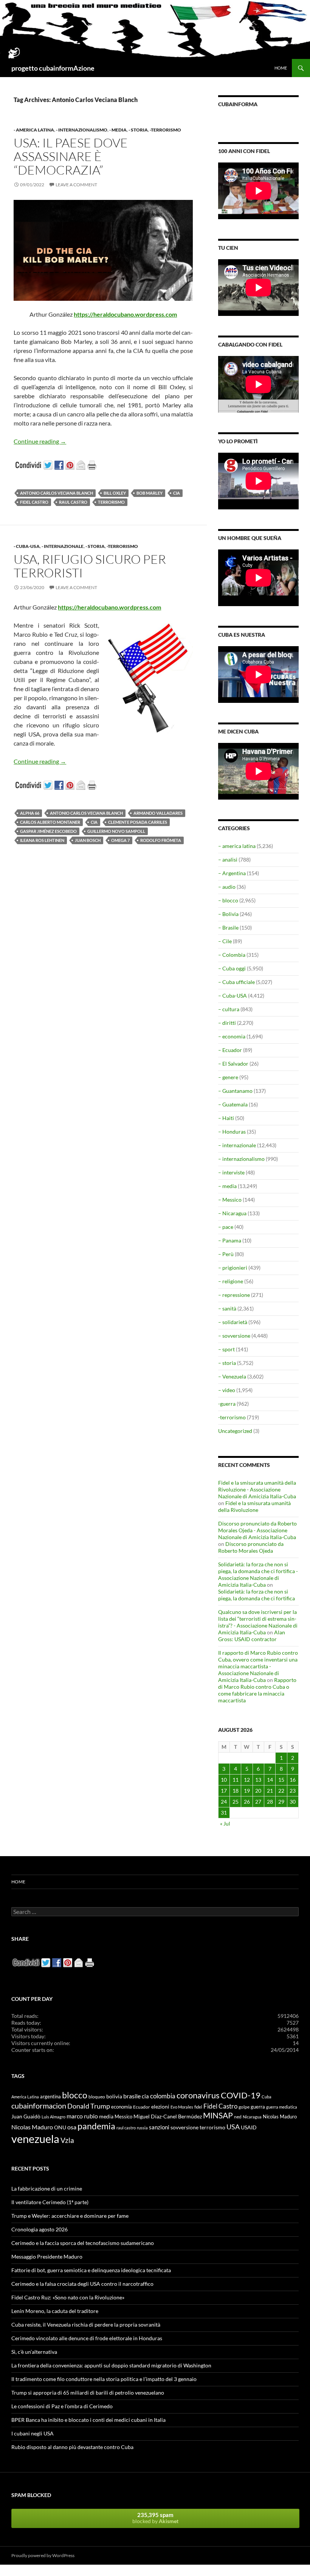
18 (236, 1791)
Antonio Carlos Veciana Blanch (57, 493)
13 (258, 1780)
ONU (60, 2127)
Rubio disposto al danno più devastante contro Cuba (72, 2447)
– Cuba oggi (232, 968)
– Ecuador (230, 1050)
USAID (249, 2127)
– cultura (229, 1009)
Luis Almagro (53, 2117)
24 (224, 1802)
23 (293, 1791)
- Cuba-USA (27, 546)
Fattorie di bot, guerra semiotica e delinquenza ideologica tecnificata (91, 2270)
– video (227, 1390)
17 (224, 1791)
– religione (231, 1281)
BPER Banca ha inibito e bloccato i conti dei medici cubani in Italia (88, 2420)
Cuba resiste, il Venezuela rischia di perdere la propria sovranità (86, 2325)
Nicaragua (252, 2117)
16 (293, 1780)
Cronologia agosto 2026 (40, 2229)
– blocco (228, 900)
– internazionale (237, 1145)
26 (247, 1802)
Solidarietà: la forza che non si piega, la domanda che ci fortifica (257, 1595)
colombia (163, 2096)
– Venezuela (232, 1376)
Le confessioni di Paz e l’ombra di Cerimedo (62, 2406)
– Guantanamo (235, 1091)
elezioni (160, 2106)
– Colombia (232, 955)
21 (270, 1791)
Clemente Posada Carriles (138, 822)
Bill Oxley (115, 493)
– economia (232, 1036)
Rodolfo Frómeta (161, 840)
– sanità (227, 1308)
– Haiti (226, 1118)
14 (270, 1780)
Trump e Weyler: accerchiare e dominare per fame (70, 2216)
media (106, 2116)
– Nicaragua (232, 1213)
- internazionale (63, 546)
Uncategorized (235, 1431)
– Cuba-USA (232, 996)
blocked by (155, 2518)
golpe (244, 2107)
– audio (227, 887)
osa (72, 2127)
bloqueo (97, 2097)
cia (177, 493)
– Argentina (232, 873)
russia (142, 2128)
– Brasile (228, 928)
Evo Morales (182, 2107)
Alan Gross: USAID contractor (252, 1636)
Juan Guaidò (26, 2116)
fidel (198, 2107)
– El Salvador (233, 1064)
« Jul (225, 1823)
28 (270, 1802)
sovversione (184, 2127)
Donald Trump (89, 2106)
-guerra (227, 1404)
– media (227, 1186)
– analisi (228, 859)
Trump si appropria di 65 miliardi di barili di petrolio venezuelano (88, 2393)
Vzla (67, 2140)
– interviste (231, 1172)
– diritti (227, 1023)
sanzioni (159, 2127)
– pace (226, 1227)
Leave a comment (76, 185)
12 (247, 1780)
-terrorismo (165, 130)
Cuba (267, 2097)
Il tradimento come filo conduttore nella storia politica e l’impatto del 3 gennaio (104, 2379)
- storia (138, 130)
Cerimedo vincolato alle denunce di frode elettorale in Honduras (87, 2338)
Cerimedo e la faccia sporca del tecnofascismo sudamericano (83, 2243)
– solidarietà (233, 1322)
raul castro (73, 502)
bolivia (114, 2096)
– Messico (230, 1200)
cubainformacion (39, 2106)
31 (224, 1812)
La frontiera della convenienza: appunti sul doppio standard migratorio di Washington (111, 2365)
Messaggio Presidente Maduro (47, 2257)
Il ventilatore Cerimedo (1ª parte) (50, 2202)
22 (281, 1791)
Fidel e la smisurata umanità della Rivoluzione (254, 1506)
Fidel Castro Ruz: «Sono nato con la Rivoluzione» (68, 2297)
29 (281, 1802)
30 (293, 1802)
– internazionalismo (241, 1159)
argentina (50, 2096)
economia (122, 2107)
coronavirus (198, 2095)
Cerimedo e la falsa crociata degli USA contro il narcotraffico (82, 2284)
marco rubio (82, 2116)
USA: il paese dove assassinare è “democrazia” (71, 156)
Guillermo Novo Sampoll (116, 831)
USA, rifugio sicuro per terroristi (90, 566)
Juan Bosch (88, 840)
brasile (132, 2096)
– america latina (237, 846)
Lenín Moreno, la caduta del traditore (55, 2311)
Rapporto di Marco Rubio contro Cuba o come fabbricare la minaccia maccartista (257, 1690)
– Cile (225, 941)
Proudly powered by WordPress (43, 2555)
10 (224, 1780)
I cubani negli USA (33, 2433)
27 (258, 1802)
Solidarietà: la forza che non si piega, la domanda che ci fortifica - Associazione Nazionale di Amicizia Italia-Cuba (258, 1574)
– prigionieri (233, 1268)
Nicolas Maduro (280, 2116)
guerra (258, 2107)
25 (236, 1802)
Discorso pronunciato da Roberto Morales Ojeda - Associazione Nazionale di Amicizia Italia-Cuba (257, 1530)
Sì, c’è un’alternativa (34, 2352)
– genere (228, 1077)
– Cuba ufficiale (236, 982)
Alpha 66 (30, 813)
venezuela (35, 2139)
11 (236, 1780)
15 (281, 1780)
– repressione (234, 1295)
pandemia (96, 2126)
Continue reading (40, 441)
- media (118, 130)
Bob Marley (150, 493)
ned (238, 2117)
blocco (75, 2095)
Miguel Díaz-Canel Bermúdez (168, 2116)
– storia (227, 1363)
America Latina (25, 2097)
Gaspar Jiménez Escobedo (48, 831)
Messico (123, 2117)
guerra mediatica (282, 2107)
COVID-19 (241, 2095)
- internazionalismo (82, 130)
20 (258, 1791)
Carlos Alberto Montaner (50, 822)
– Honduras (232, 1132)
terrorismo (111, 502)
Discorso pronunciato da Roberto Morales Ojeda (251, 1547)
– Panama (230, 1240)
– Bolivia (228, 914)
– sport (226, 1349)
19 (247, 1791)
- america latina (34, 130)
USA (233, 2127)
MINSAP (218, 2115)
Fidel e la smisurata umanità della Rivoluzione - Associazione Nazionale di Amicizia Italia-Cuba (257, 1489)
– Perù (226, 1254)
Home (281, 68)
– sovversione (234, 1336)
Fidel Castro (34, 502)
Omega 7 (120, 840)
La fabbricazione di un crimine (47, 2188)
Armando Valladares (158, 813)
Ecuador (142, 2107)
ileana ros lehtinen (42, 840)
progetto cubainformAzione (53, 68)
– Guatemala (233, 1104)
